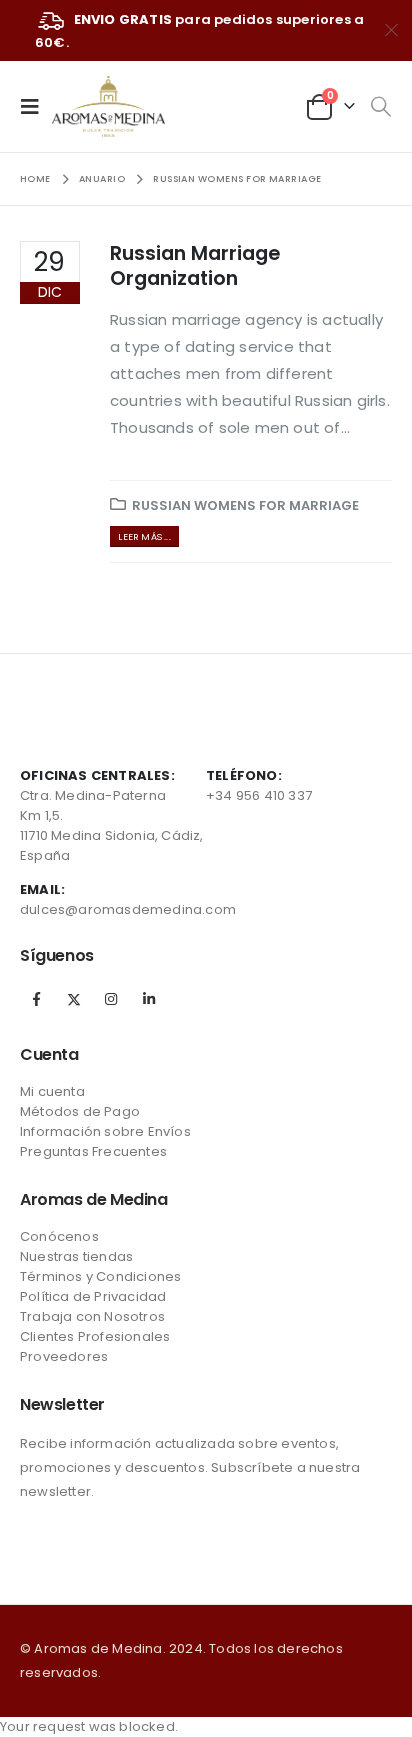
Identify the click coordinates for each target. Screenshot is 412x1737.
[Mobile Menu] (36, 106)
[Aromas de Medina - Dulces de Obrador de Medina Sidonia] (108, 106)
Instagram (111, 999)
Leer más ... (144, 536)
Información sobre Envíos (105, 1131)
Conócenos (59, 1236)
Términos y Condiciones (100, 1276)
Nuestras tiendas (76, 1256)
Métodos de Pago (80, 1111)
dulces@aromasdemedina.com (128, 909)
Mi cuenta (52, 1091)
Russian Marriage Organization (195, 266)
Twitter (74, 999)
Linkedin (149, 999)
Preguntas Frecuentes (93, 1151)
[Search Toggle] (380, 107)
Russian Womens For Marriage (245, 505)
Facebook (37, 999)
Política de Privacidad (93, 1296)
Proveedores (64, 1356)
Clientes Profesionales (95, 1336)
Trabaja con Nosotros (92, 1316)
